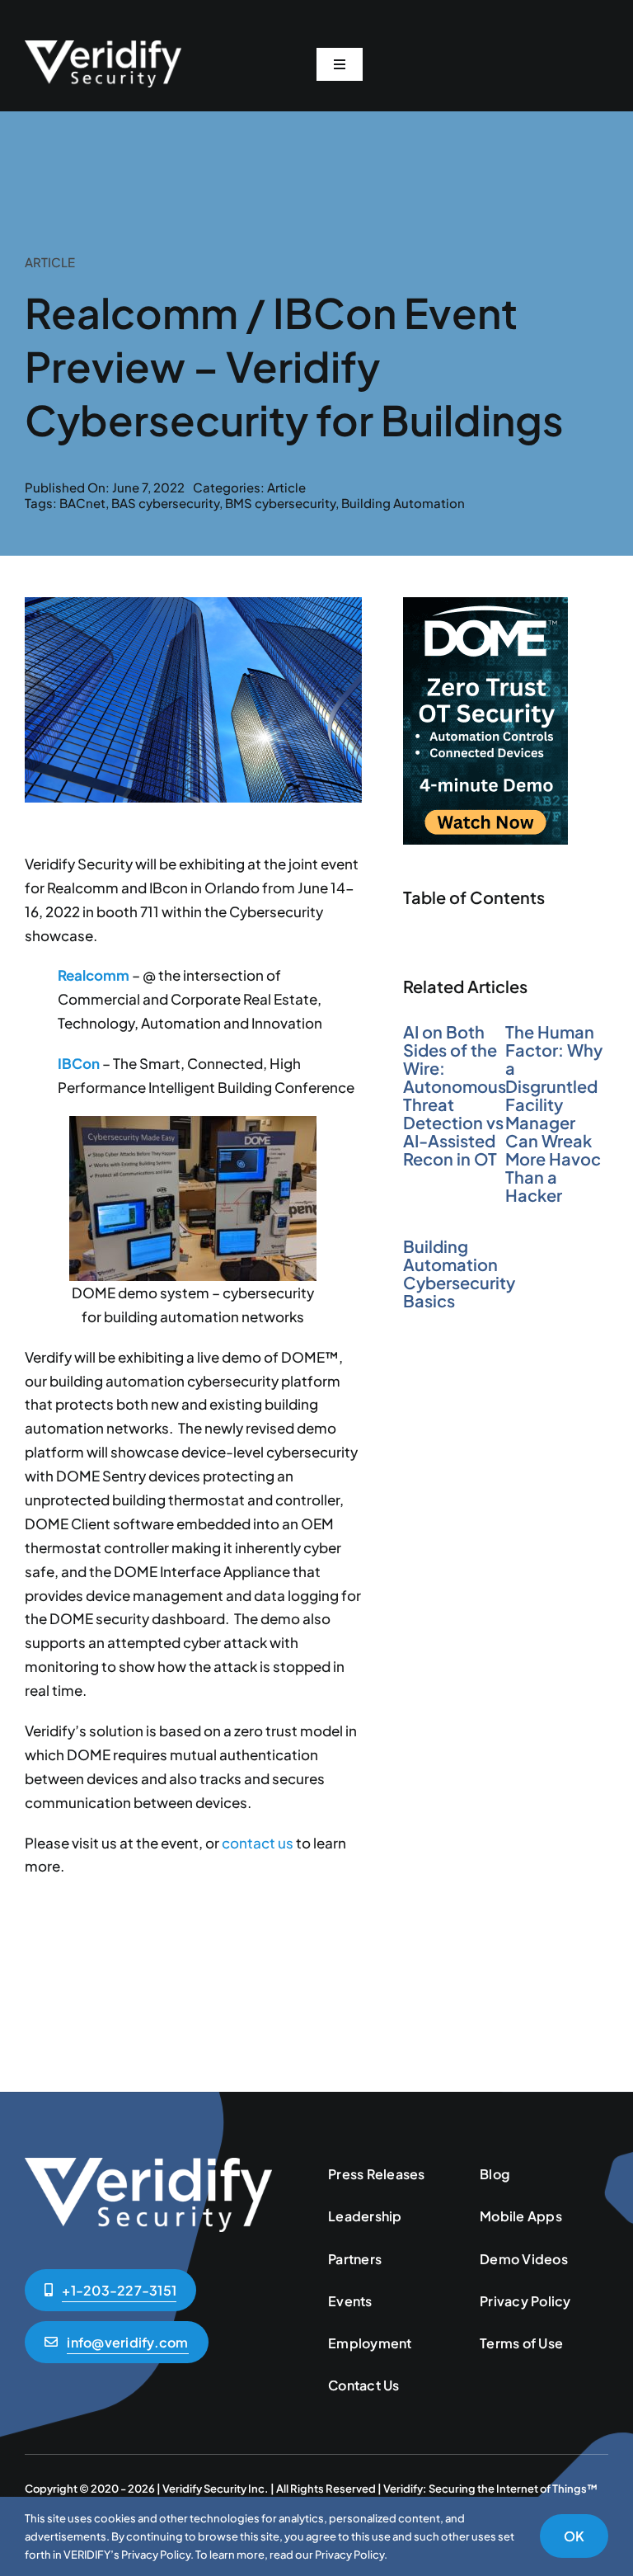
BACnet (82, 503)
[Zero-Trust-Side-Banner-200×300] (485, 604)
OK (574, 2536)
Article (286, 487)
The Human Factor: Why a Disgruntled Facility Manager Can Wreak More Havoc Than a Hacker (554, 1113)
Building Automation (403, 503)
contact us (258, 1843)
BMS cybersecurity (280, 503)
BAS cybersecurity (165, 503)
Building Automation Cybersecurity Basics (459, 1273)
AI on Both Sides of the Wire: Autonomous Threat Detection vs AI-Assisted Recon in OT (455, 1095)
